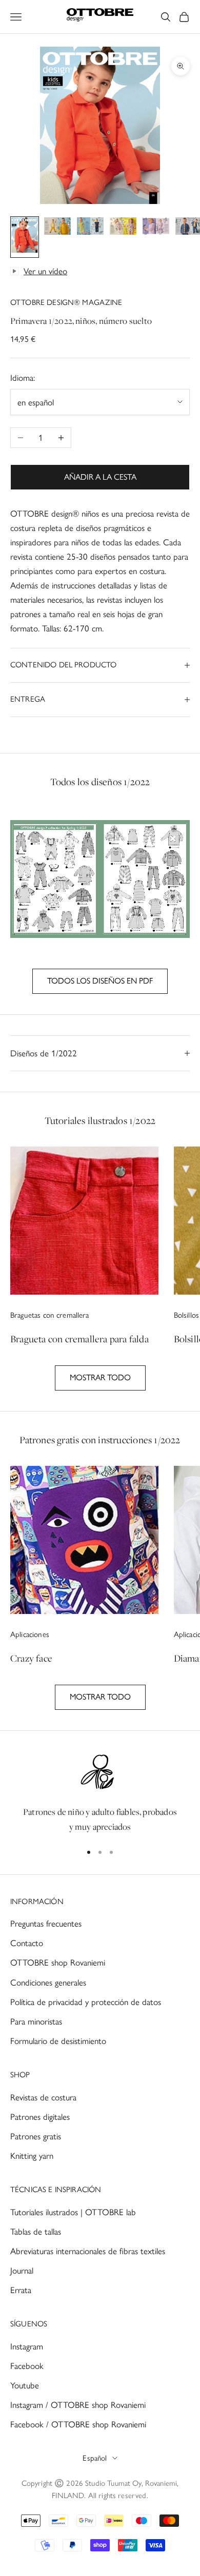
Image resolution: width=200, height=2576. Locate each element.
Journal (22, 2271)
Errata (21, 2290)
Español (95, 2458)
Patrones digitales (40, 2117)
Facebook (27, 2366)
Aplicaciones (30, 1634)
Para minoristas (36, 2021)
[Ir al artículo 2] (57, 228)
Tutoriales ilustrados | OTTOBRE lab (73, 2212)
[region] (100, 1793)
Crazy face (31, 1658)
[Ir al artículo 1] (25, 237)
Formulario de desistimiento (58, 2041)
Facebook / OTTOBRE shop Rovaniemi (78, 2424)
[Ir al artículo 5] (156, 228)
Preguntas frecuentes (46, 1924)
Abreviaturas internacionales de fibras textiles (88, 2251)
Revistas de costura (43, 2097)
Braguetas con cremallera (50, 1315)
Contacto (27, 1943)
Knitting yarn (32, 2156)
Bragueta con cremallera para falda (79, 1339)
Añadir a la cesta (100, 477)
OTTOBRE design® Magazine (66, 302)
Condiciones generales (48, 1982)
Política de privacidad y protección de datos (86, 2002)
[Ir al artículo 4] (123, 228)
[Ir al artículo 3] (90, 228)
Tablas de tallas (36, 2232)
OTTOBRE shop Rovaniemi (58, 1962)
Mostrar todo (100, 1377)
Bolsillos (186, 1315)
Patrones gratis (36, 2136)
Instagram (27, 2346)
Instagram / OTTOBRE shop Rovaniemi (78, 2405)
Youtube (25, 2385)
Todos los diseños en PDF (100, 981)
